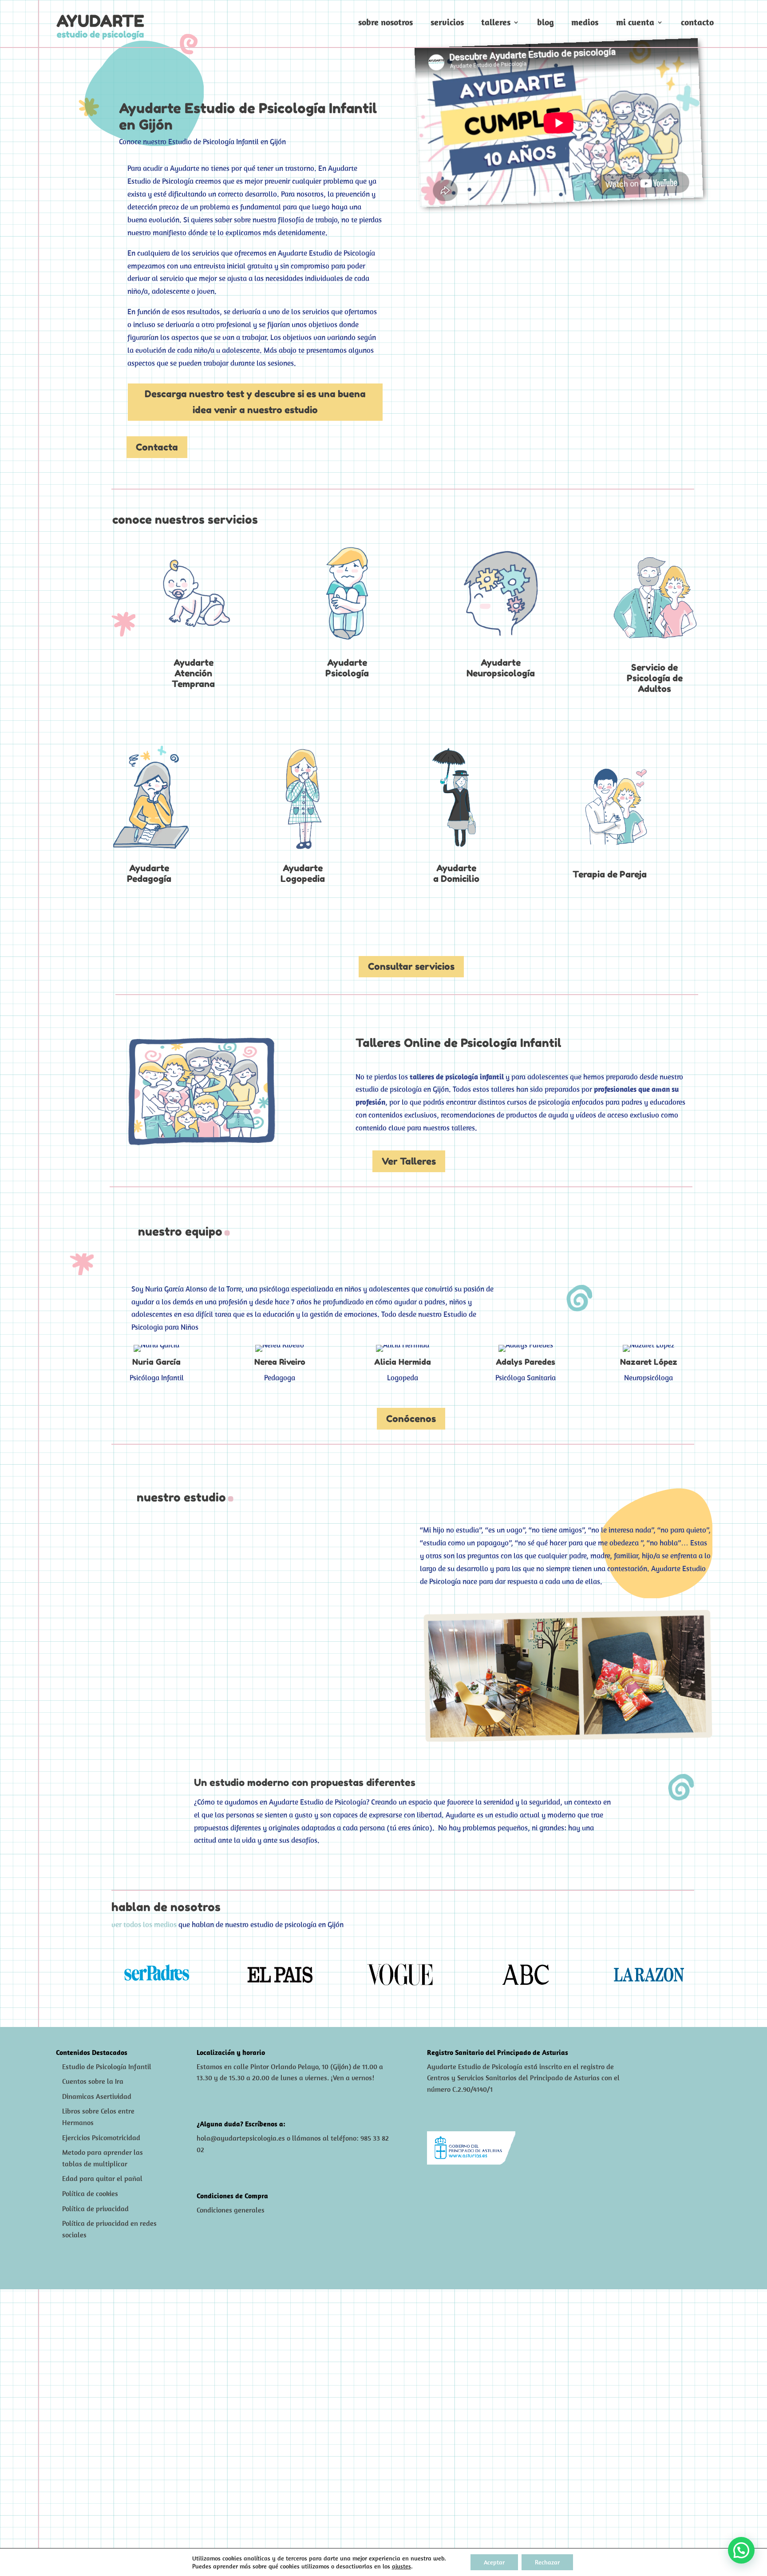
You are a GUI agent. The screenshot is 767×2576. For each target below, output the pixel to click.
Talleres (496, 23)
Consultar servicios (411, 966)
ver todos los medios (144, 1924)
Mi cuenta (635, 23)
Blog (546, 23)
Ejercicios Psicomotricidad (101, 2137)
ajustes (401, 2566)
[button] (741, 2550)
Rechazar (547, 2562)
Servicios (447, 23)
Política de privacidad (95, 2209)
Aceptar (494, 2562)
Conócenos (411, 1419)
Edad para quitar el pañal (102, 2178)
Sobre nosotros (385, 23)
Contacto (697, 23)
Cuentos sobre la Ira (93, 2081)
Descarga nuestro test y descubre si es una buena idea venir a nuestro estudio (255, 402)
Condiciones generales (231, 2210)
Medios (585, 23)
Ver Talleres (409, 1161)
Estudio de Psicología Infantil (107, 2066)
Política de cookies (90, 2193)
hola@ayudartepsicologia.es (241, 2138)
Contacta (157, 447)
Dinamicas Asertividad (97, 2096)
